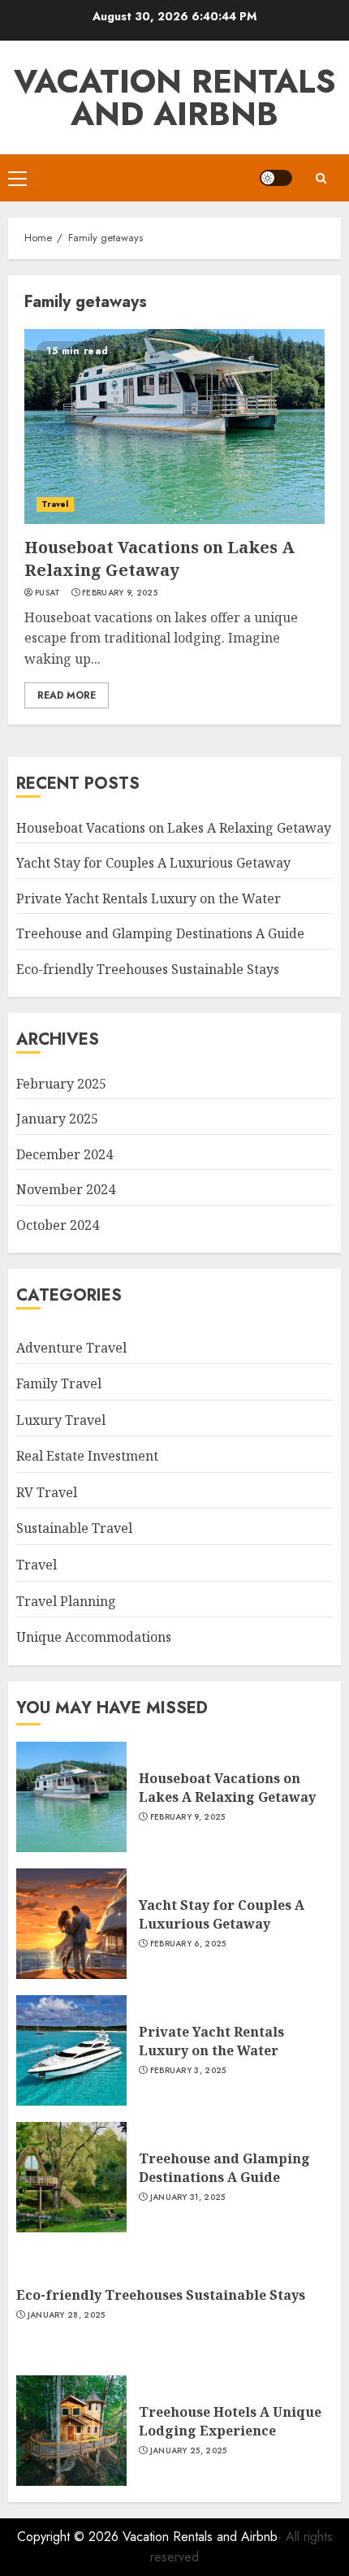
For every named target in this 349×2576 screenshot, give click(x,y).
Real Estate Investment (87, 1456)
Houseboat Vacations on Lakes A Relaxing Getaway (159, 558)
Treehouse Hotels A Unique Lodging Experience (230, 2421)
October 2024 (58, 1225)
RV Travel (47, 1492)
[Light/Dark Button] (276, 178)
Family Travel (59, 1383)
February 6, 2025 (188, 1944)
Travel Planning (66, 1601)
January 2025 (57, 1119)
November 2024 (66, 1189)
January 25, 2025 (189, 2451)
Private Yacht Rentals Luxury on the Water (149, 898)
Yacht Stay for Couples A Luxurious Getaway (153, 863)
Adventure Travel (71, 1348)
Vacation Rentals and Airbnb (175, 97)
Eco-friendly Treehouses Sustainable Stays (148, 969)
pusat (48, 593)
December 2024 (65, 1154)
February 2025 (61, 1084)
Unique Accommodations (94, 1637)
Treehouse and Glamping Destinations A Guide (160, 933)
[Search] (321, 178)
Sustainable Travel (74, 1528)
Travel (55, 504)
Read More (67, 695)
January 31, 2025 (188, 2197)
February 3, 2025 (188, 2071)
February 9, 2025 (120, 593)
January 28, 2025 (67, 2315)
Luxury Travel (61, 1420)
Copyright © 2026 (70, 2537)
